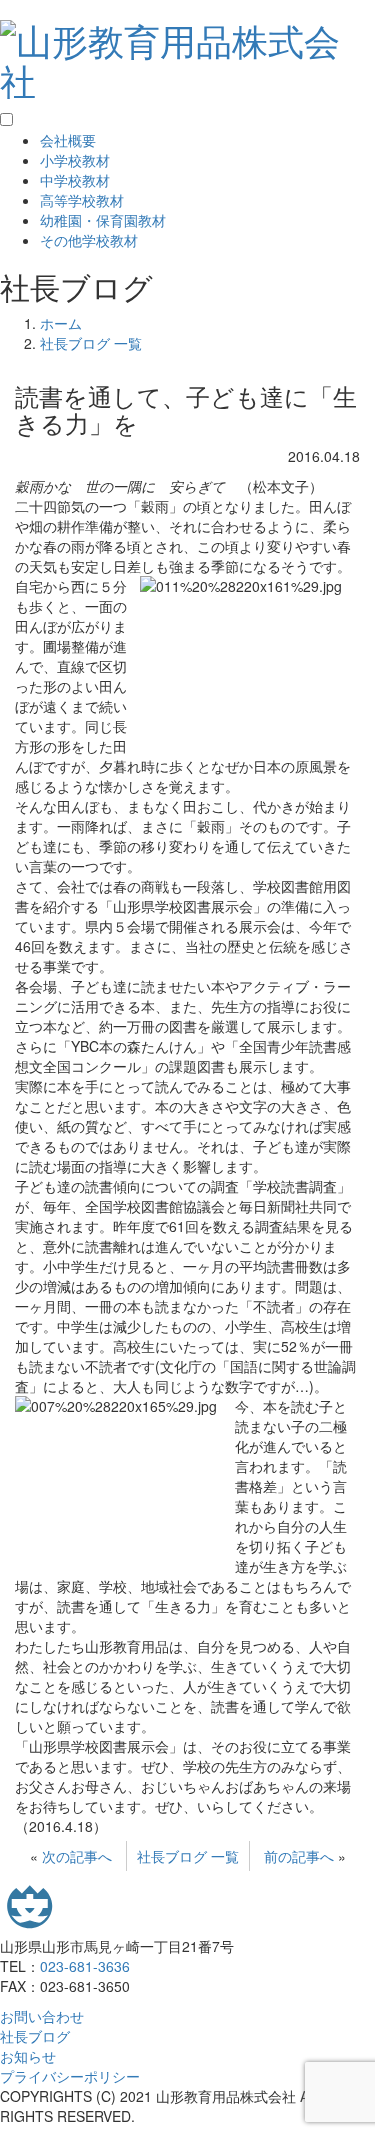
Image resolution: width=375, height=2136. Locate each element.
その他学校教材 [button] (89, 240)
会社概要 (68, 140)
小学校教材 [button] (75, 160)
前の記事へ (299, 1856)
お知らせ (28, 2056)
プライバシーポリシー (70, 2076)
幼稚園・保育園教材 (103, 220)
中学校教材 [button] (75, 180)
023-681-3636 (85, 1966)
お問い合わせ (42, 2016)
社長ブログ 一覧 (188, 1856)
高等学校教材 (82, 200)
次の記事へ (77, 1856)
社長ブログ (35, 2036)
